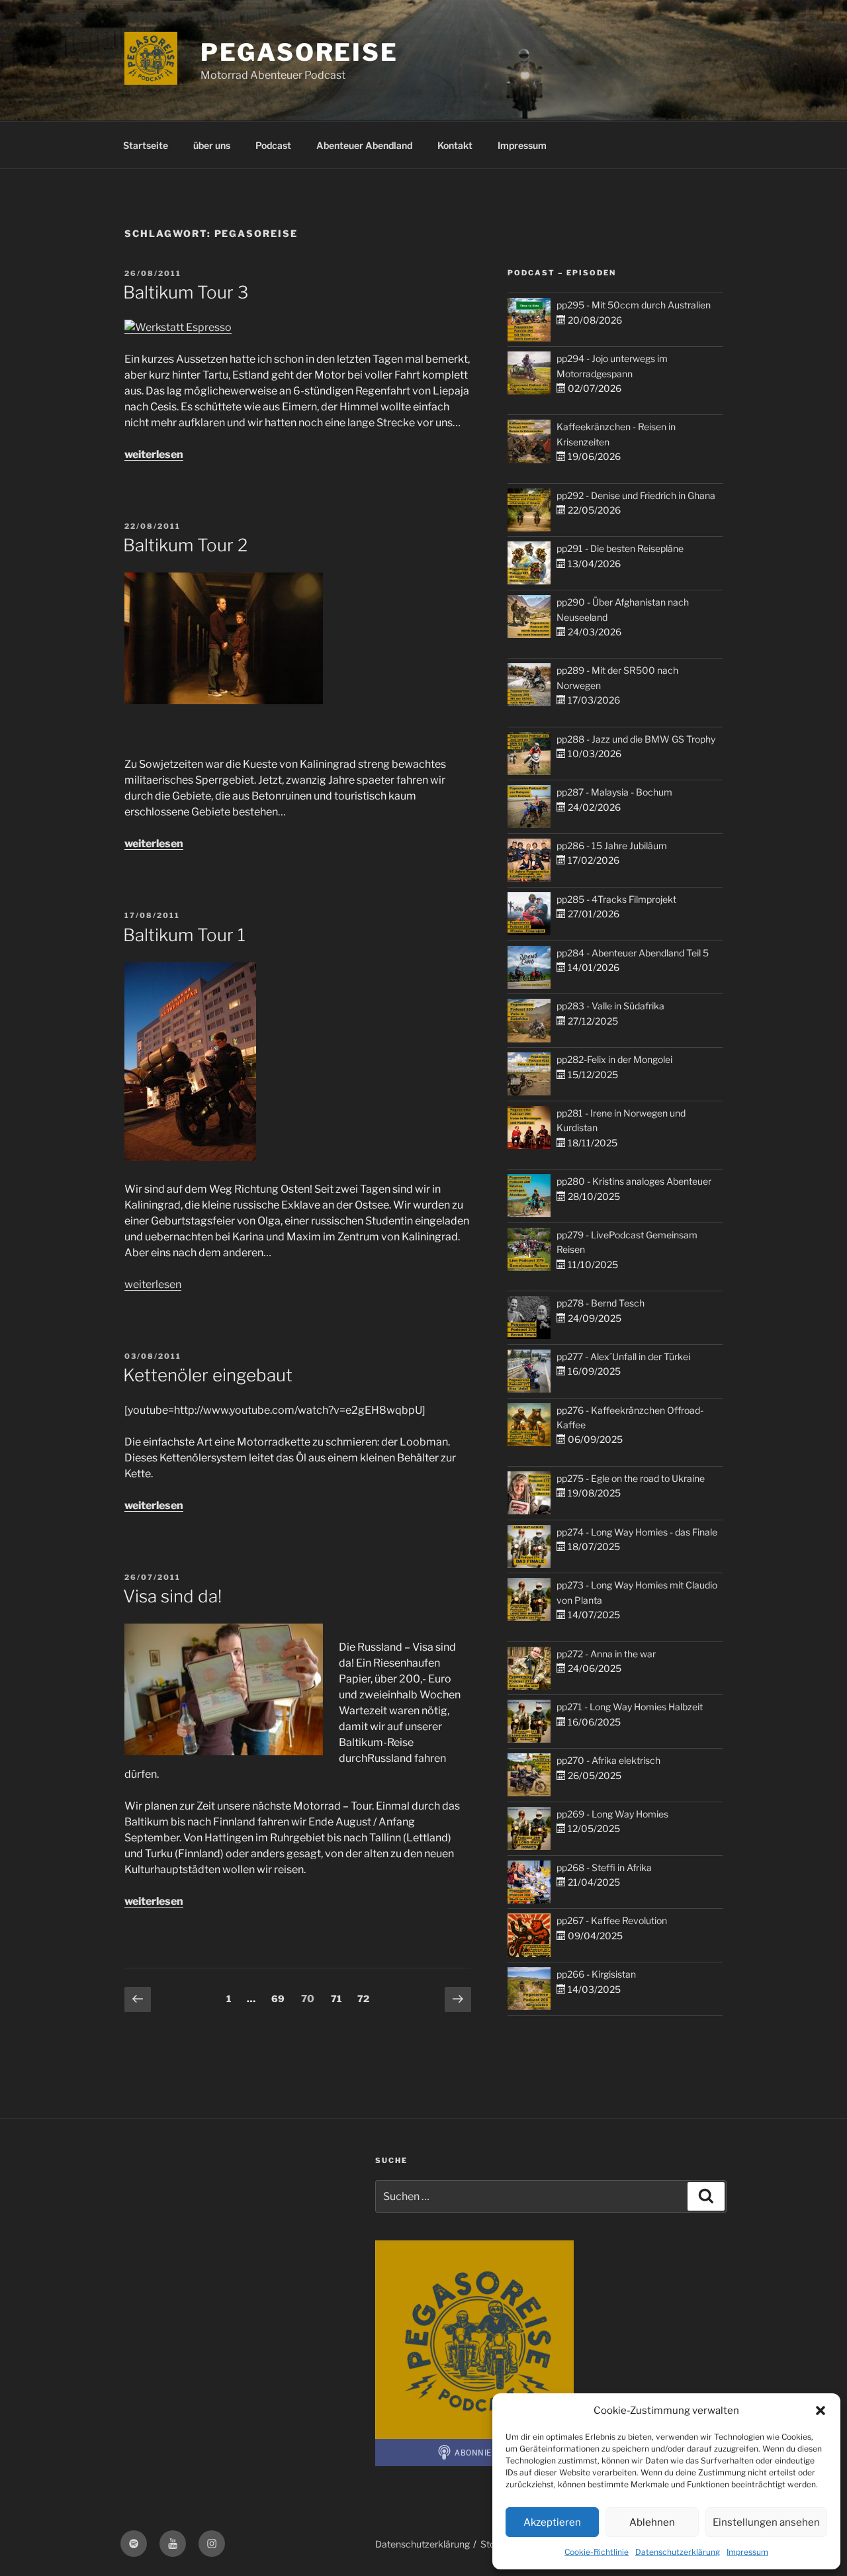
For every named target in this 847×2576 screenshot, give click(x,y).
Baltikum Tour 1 (184, 935)
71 (339, 1998)
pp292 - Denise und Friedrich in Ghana (636, 495)
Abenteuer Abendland (364, 145)
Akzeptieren (552, 2522)
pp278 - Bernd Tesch (601, 1303)
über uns (212, 145)
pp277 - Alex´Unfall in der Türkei (623, 1357)
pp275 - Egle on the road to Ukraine (631, 1478)
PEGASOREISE (299, 52)
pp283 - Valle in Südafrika (610, 1006)
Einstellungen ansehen (766, 2522)
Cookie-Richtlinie (597, 2552)
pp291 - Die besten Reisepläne (620, 548)
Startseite (146, 145)
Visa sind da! (172, 1596)
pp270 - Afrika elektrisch (608, 1760)
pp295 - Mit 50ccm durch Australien (634, 305)
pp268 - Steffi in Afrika (604, 1867)
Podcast (273, 145)
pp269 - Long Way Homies (612, 1814)
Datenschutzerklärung (678, 2552)
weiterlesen (154, 454)
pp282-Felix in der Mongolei (614, 1059)
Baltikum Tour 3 (186, 292)
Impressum (747, 2552)
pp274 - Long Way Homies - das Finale (637, 1532)
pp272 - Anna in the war (606, 1654)
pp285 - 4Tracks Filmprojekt (616, 899)
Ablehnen (652, 2522)
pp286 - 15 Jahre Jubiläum (612, 846)
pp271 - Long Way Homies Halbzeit (630, 1707)
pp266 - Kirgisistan (596, 1974)
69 (281, 1998)
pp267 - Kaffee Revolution (612, 1920)
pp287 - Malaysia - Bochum (614, 792)
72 (366, 1998)
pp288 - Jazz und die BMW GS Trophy (636, 739)
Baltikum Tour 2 (185, 545)
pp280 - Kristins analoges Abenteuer (634, 1181)
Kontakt (455, 145)
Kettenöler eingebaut (208, 1375)
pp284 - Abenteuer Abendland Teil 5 (633, 953)
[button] (821, 2411)
